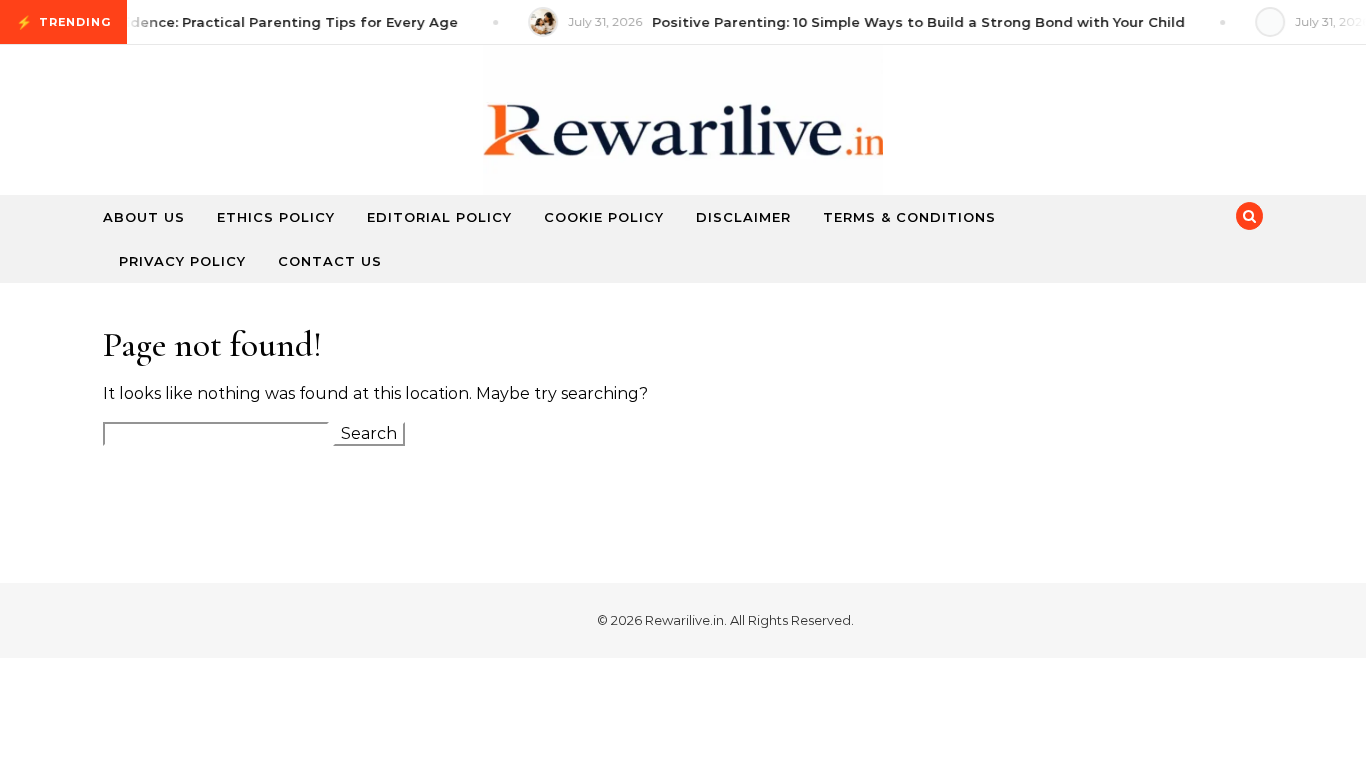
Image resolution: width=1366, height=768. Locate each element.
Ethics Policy (276, 217)
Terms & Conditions (909, 217)
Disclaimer (743, 217)
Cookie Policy (604, 217)
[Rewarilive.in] (683, 139)
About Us (144, 217)
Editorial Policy (439, 217)
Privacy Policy (182, 261)
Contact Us (330, 261)
